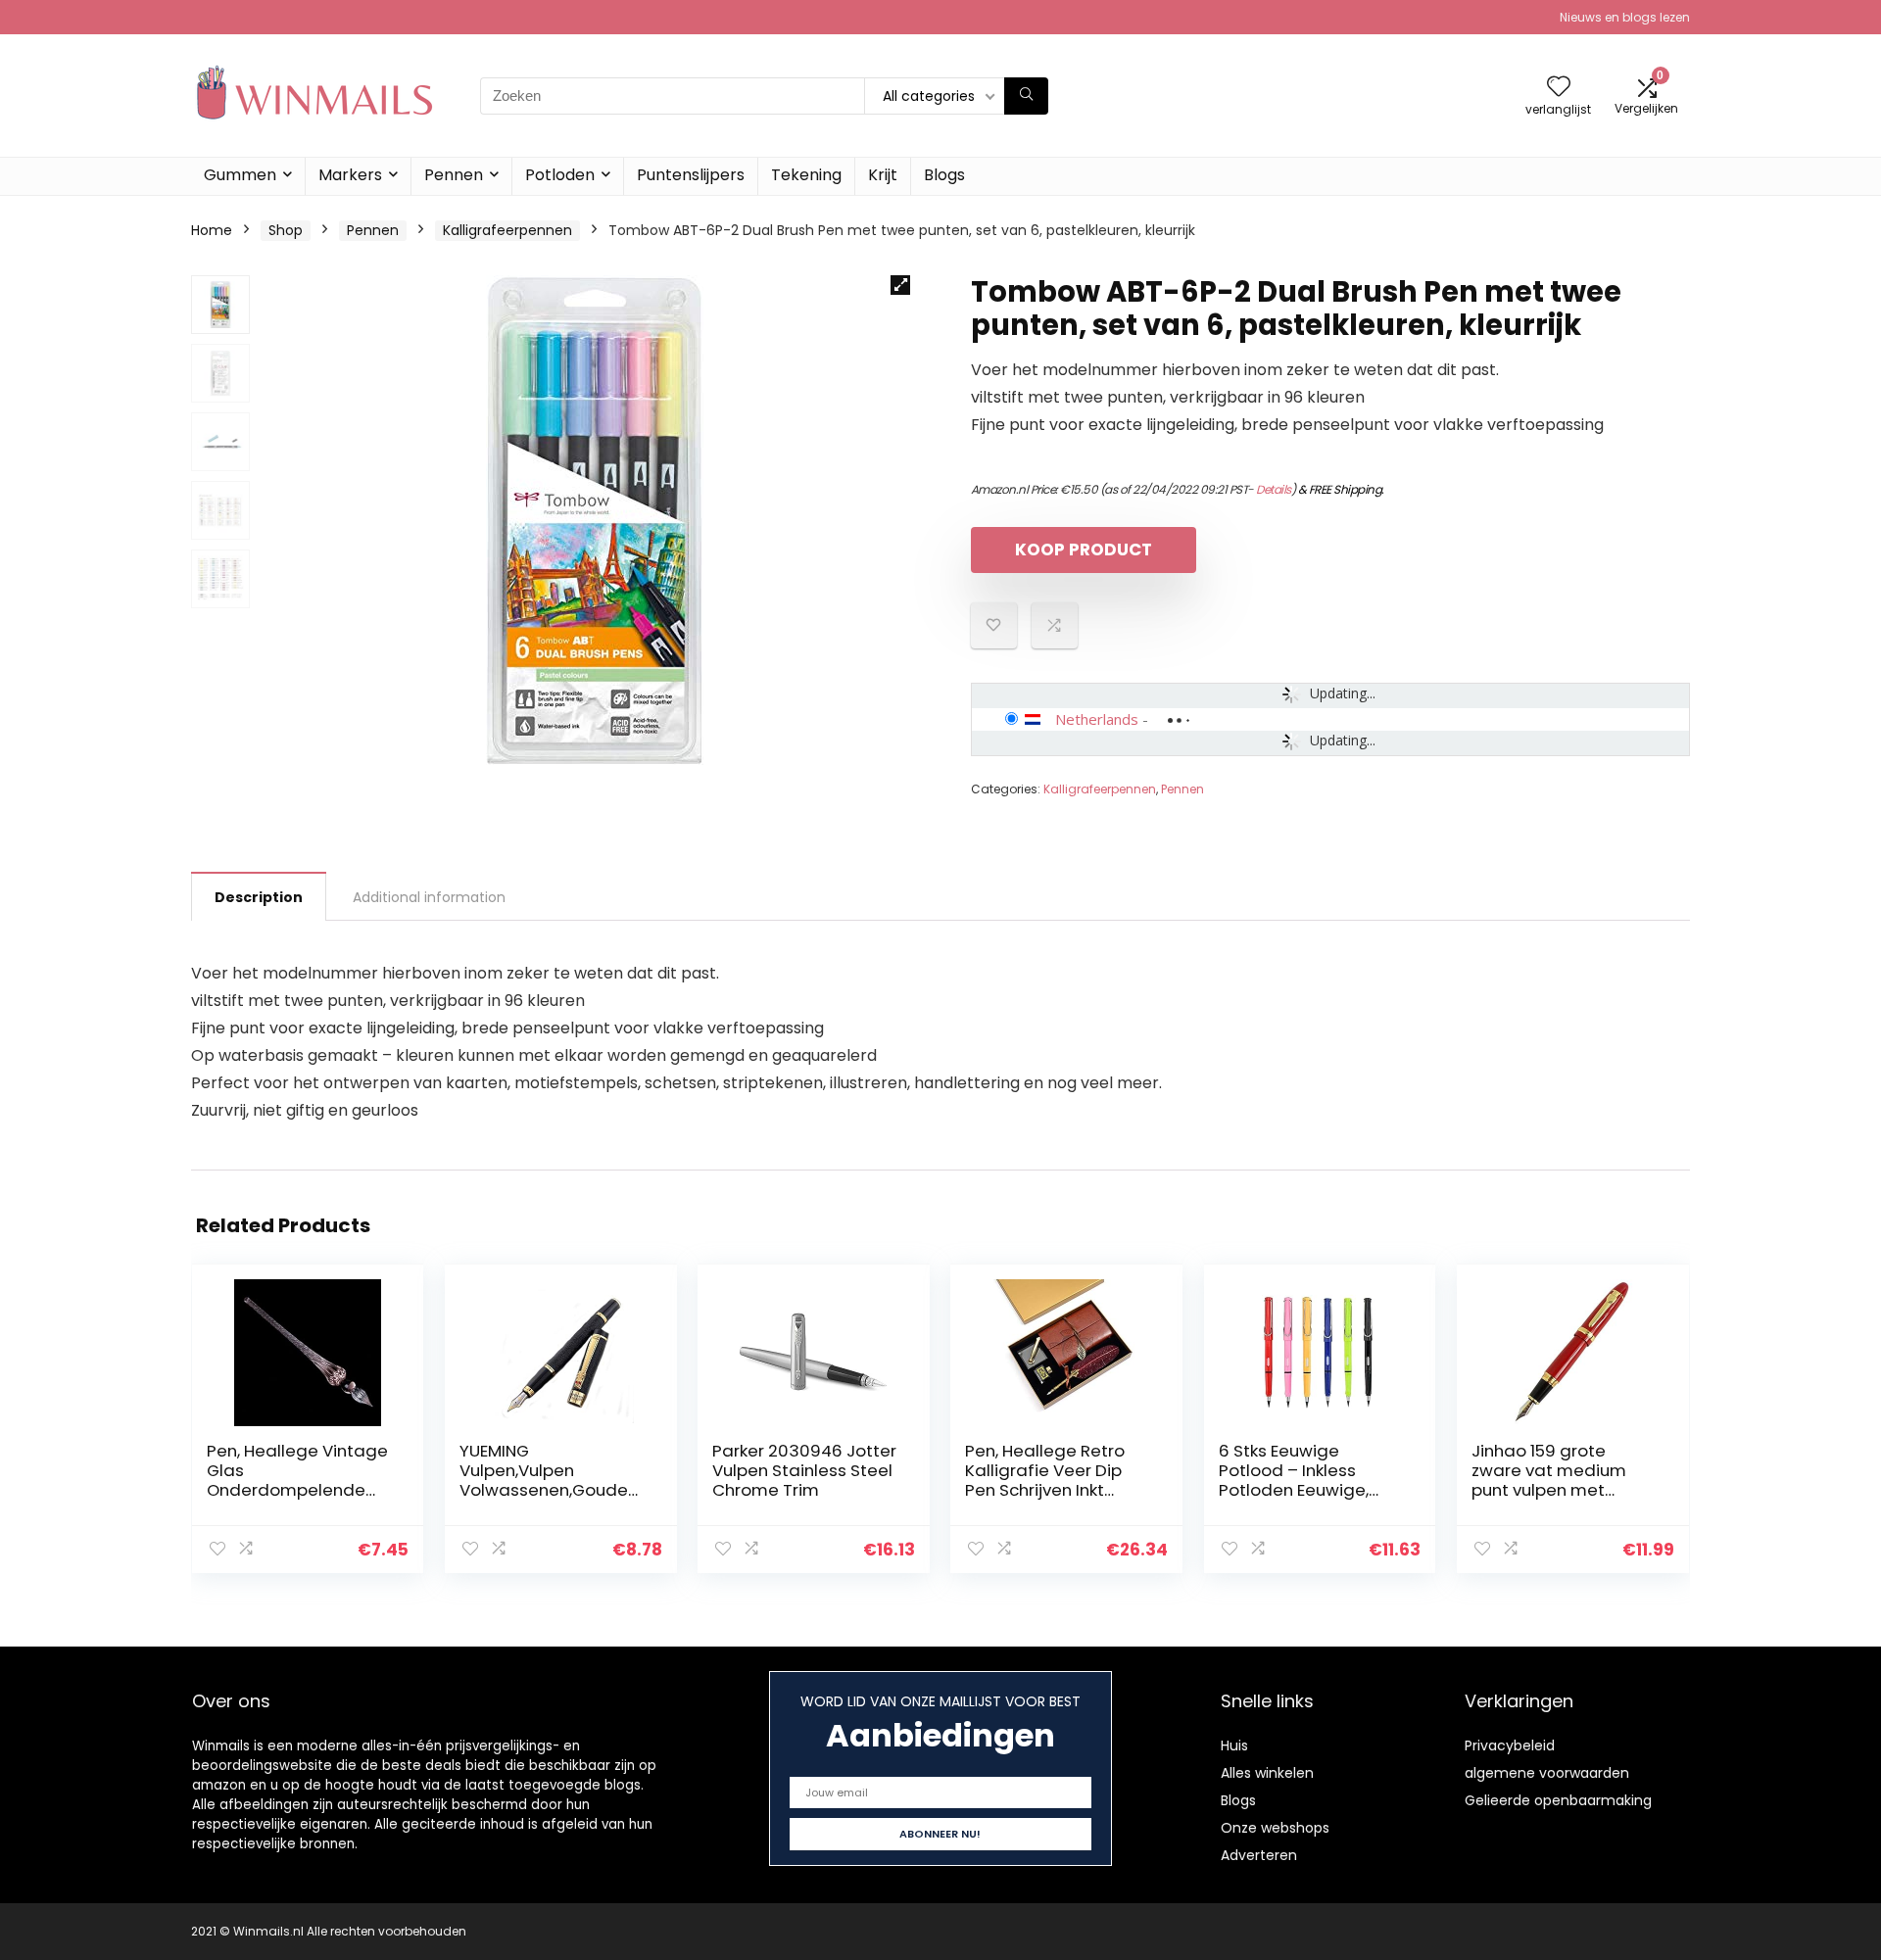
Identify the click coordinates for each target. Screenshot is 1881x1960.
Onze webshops (1275, 1828)
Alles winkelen (1267, 1773)
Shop (286, 230)
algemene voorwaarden (1547, 1773)
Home (212, 230)
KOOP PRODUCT (1084, 550)
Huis (1234, 1745)
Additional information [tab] (429, 897)
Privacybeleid (1510, 1745)
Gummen (240, 175)
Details (1274, 489)
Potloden (560, 175)
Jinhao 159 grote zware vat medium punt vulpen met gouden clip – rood (1549, 1480)
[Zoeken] (1026, 96)
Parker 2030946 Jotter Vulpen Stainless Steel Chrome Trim (804, 1470)
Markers (350, 175)
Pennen (454, 175)
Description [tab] (259, 897)
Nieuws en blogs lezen (1625, 17)
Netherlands (1097, 719)
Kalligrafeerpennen (507, 230)
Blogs (944, 175)
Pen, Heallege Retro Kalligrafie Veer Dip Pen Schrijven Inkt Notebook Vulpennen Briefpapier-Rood (1050, 1490)
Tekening (806, 175)
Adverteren (1259, 1855)
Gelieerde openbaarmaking (1558, 1800)
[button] (900, 285)
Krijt (883, 175)
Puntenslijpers (691, 175)
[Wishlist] (1559, 88)
